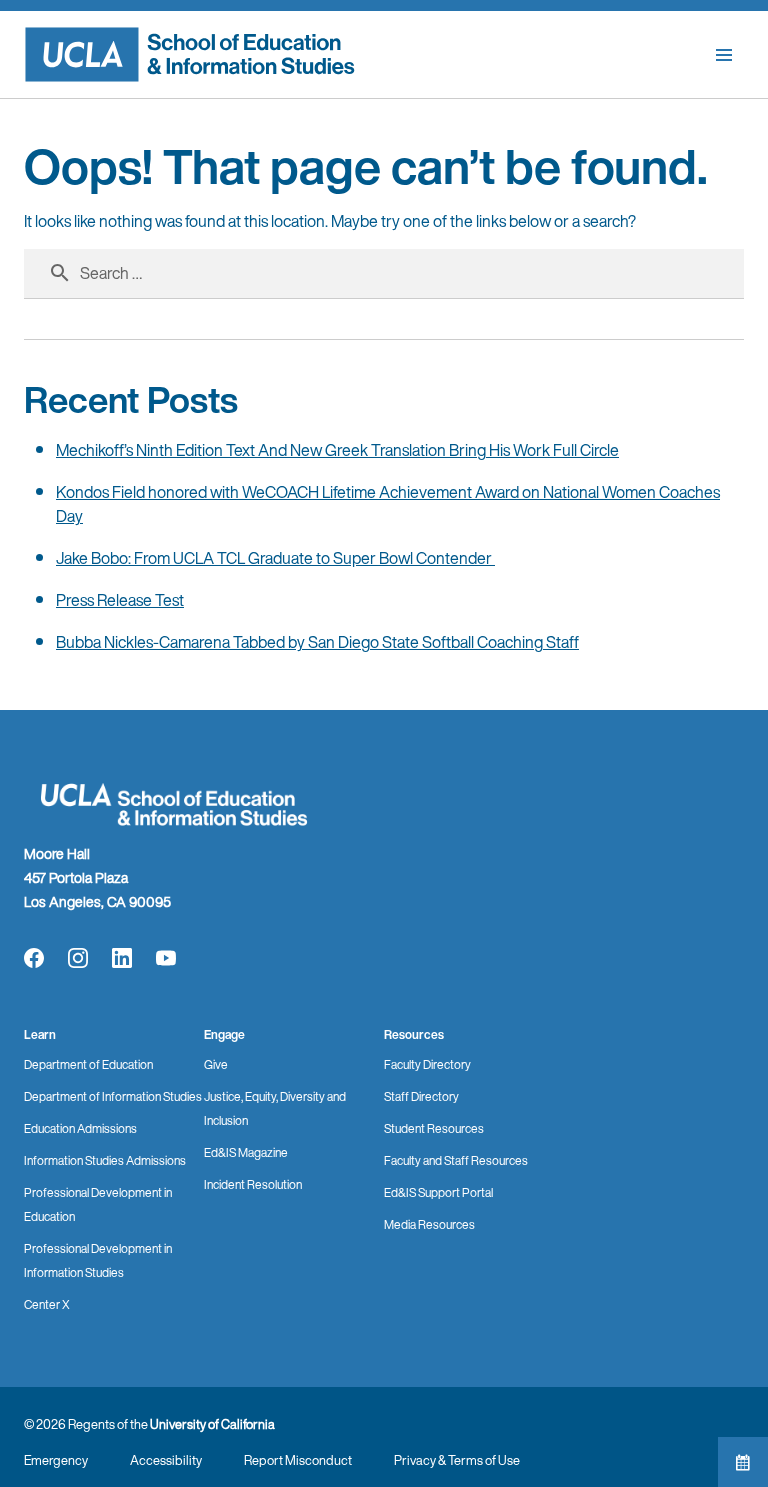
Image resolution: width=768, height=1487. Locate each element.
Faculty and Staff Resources (456, 1160)
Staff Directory (421, 1096)
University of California (212, 1424)
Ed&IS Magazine (246, 1152)
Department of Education (88, 1064)
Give (216, 1064)
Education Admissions (80, 1128)
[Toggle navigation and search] (724, 55)
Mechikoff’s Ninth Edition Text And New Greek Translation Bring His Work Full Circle (337, 450)
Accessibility (166, 1460)
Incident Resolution (253, 1184)
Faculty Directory (427, 1064)
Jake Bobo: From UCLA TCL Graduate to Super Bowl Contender (275, 558)
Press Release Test (120, 600)
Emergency (56, 1460)
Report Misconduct (298, 1460)
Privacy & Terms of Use (457, 1460)
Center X (47, 1304)
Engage (224, 1034)
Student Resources (434, 1128)
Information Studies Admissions (105, 1160)
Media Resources (429, 1224)
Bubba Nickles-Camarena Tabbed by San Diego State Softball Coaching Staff (317, 642)
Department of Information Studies (113, 1096)
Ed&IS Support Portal (438, 1192)
